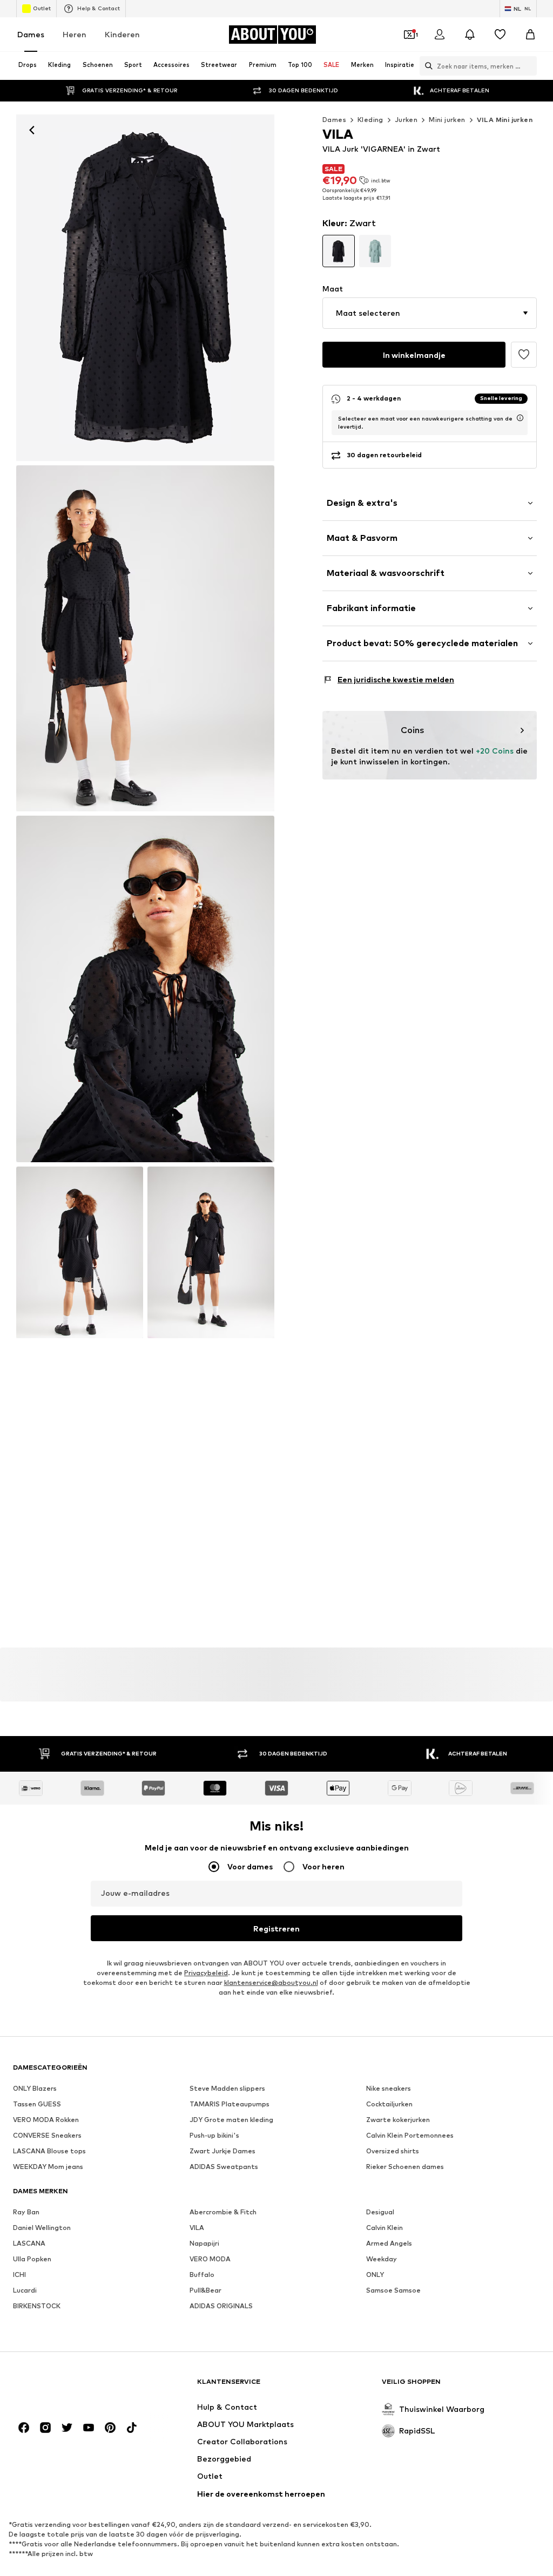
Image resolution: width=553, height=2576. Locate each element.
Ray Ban (26, 2212)
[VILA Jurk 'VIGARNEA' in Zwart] (145, 989)
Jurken (406, 120)
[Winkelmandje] (530, 35)
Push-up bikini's (214, 2135)
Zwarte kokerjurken (398, 2120)
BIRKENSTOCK (37, 2306)
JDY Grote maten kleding (231, 2120)
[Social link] (24, 2428)
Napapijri (204, 2243)
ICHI (19, 2275)
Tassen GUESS (37, 2104)
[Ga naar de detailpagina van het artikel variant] (339, 251)
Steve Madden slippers (227, 2088)
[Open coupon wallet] (409, 35)
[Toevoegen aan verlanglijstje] (524, 355)
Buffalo (202, 2275)
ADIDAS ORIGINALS (221, 2306)
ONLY (375, 2275)
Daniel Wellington (42, 2228)
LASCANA (29, 2243)
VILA (197, 2228)
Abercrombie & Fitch (223, 2212)
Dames (31, 34)
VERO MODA (210, 2259)
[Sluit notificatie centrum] (470, 35)
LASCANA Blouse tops (49, 2151)
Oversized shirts (393, 2151)
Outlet (42, 8)
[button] (430, 313)
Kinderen (122, 34)
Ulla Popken (32, 2259)
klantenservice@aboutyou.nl (271, 1982)
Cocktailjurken (389, 2104)
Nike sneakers (389, 2088)
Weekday (382, 2259)
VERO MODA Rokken (46, 2120)
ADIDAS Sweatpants (224, 2167)
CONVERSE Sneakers (47, 2135)
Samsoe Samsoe (393, 2290)
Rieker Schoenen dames (405, 2167)
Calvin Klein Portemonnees (410, 2135)
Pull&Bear (205, 2290)
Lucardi (25, 2290)
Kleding (370, 120)
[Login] (440, 35)
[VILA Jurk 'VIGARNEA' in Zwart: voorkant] (145, 288)
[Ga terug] (32, 130)
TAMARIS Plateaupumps (230, 2104)
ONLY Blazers (35, 2088)
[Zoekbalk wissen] (529, 66)
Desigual (380, 2212)
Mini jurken (447, 120)
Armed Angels (389, 2243)
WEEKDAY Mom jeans (48, 2167)
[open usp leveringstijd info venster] (520, 418)
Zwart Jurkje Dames (222, 2151)
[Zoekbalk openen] (426, 66)
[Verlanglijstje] (500, 35)
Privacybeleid (206, 1973)
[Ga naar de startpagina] (72, 2386)
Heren (75, 34)
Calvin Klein (385, 2228)
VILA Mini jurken (505, 120)
